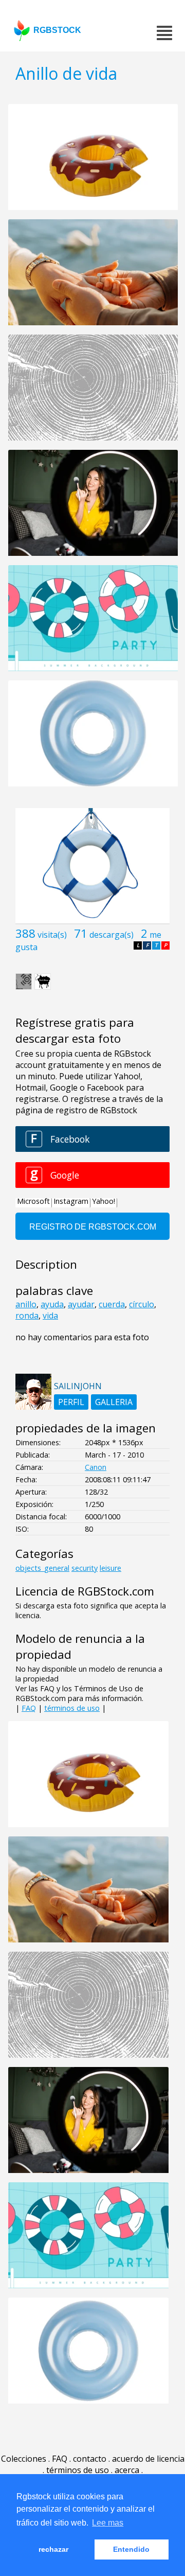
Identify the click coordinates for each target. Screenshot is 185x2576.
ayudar (81, 1304)
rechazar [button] (53, 2549)
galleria (114, 1402)
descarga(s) (112, 935)
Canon (96, 1467)
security (85, 1568)
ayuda (52, 1304)
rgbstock (57, 30)
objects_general (42, 1568)
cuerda (112, 1304)
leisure (110, 1568)
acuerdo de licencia (148, 2459)
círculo (142, 1304)
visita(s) (52, 935)
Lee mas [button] (108, 2523)
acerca (127, 2470)
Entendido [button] (131, 2549)
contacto (90, 2459)
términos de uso (72, 1708)
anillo (26, 1304)
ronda (27, 1316)
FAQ (29, 1708)
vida (50, 1316)
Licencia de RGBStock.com (85, 1591)
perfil (71, 1402)
